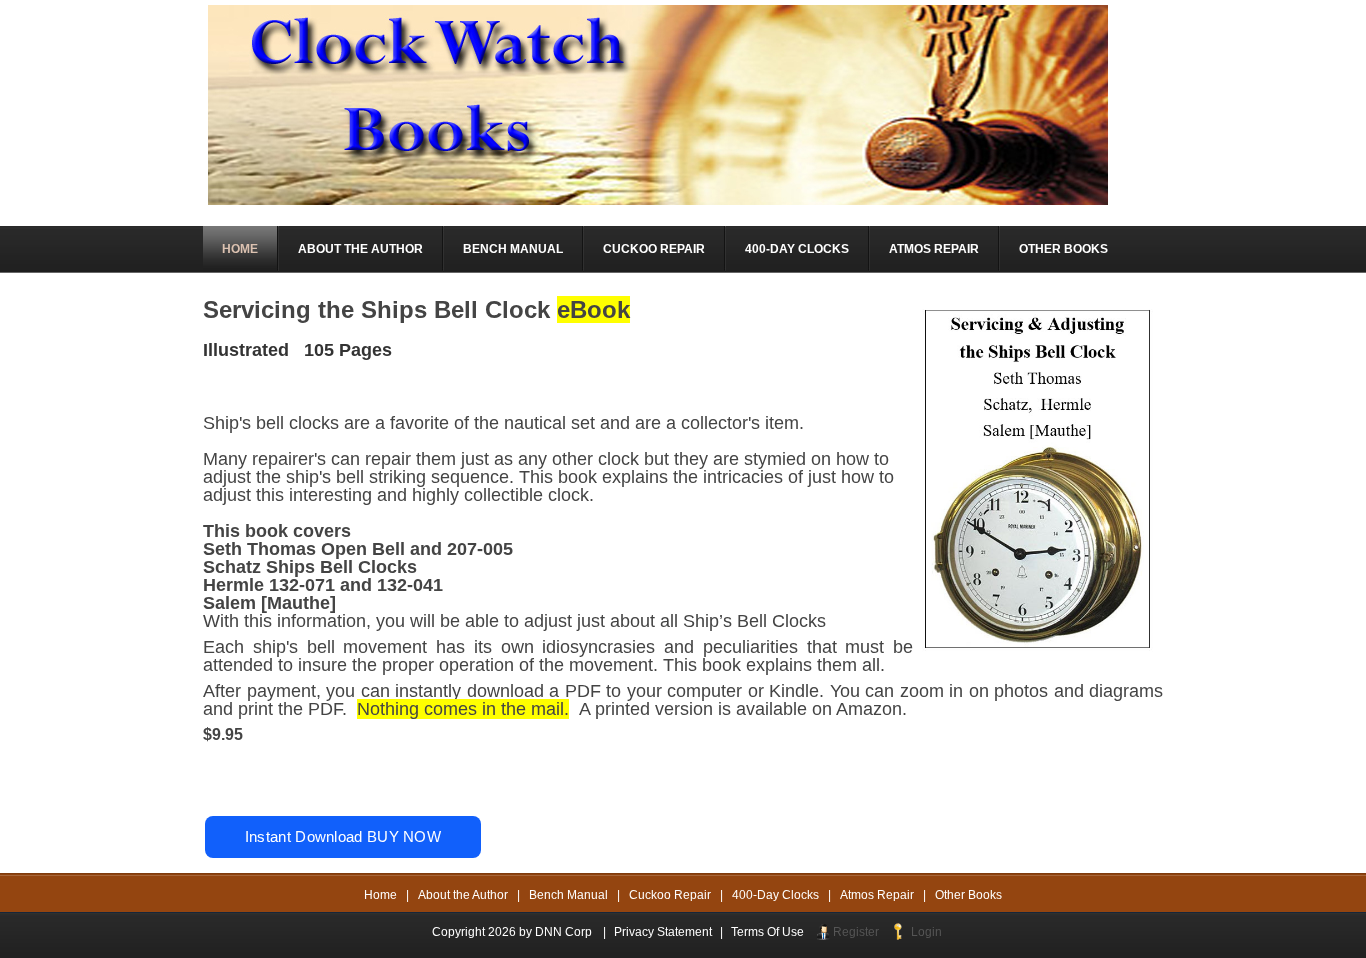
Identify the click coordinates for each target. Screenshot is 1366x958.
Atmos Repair (877, 895)
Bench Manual (568, 895)
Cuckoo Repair (670, 895)
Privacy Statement (663, 932)
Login (926, 932)
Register (856, 932)
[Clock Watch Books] (658, 104)
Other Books (968, 895)
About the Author (463, 895)
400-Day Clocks (775, 895)
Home (380, 895)
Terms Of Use (767, 932)
